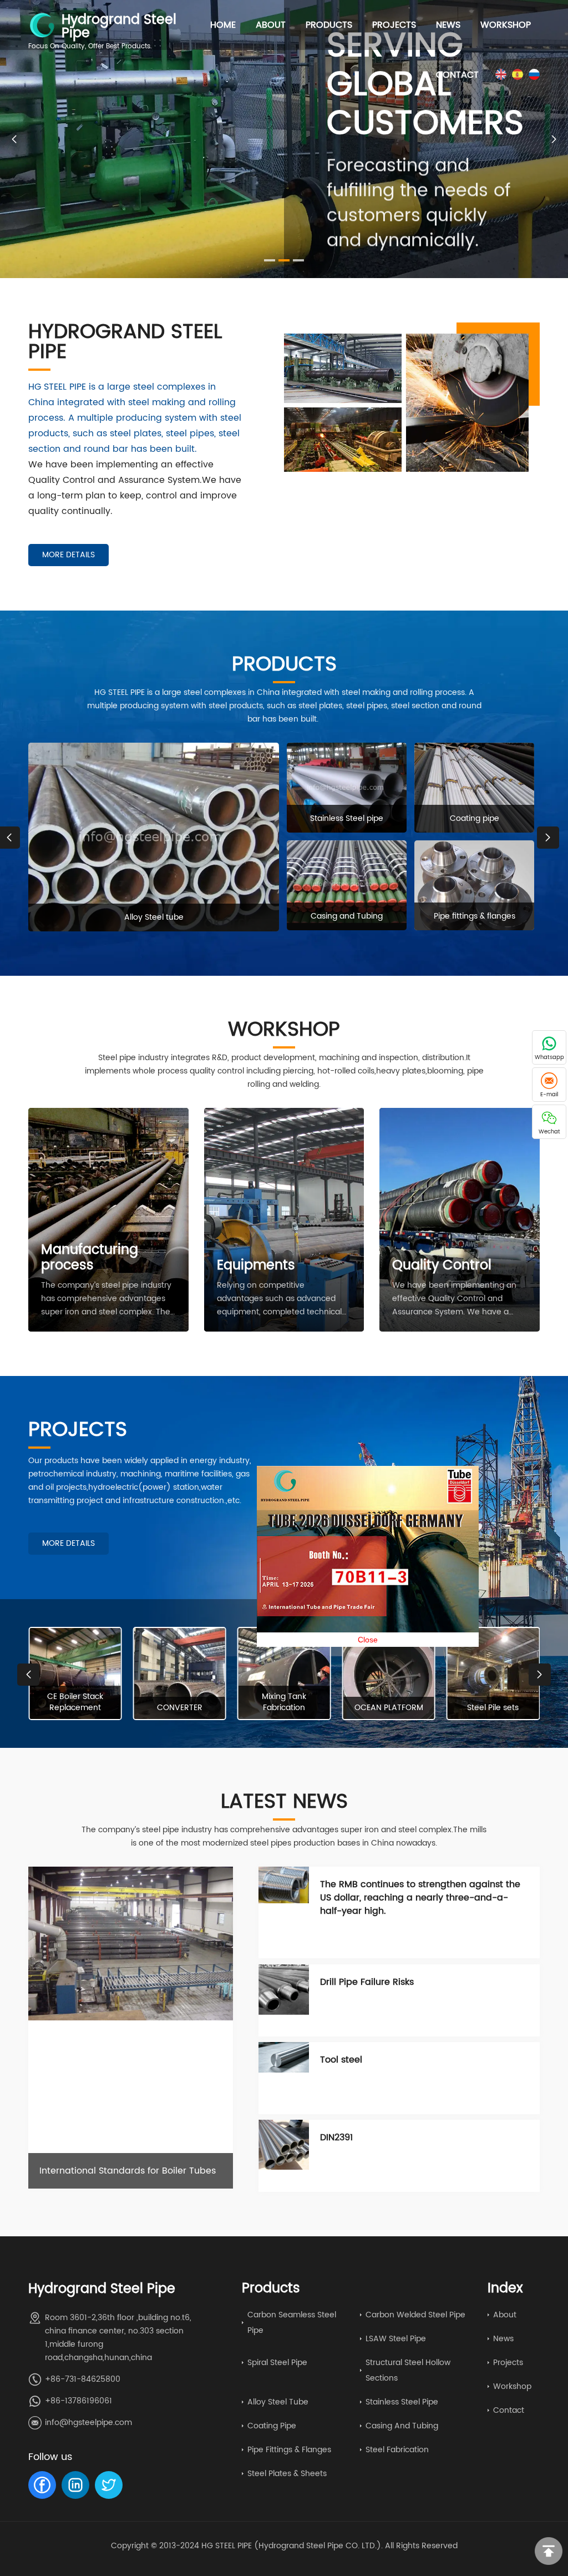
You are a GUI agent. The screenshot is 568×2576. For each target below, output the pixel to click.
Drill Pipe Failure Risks (367, 1982)
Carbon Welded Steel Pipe (415, 2315)
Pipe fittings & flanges (289, 2450)
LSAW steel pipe (396, 2339)
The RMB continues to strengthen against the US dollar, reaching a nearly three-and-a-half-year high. (420, 1898)
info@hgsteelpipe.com (88, 2423)
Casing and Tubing (402, 2426)
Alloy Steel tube (278, 2402)
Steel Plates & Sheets (287, 2474)
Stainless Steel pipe (402, 2402)
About (271, 25)
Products (329, 25)
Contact (457, 75)
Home (223, 25)
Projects (394, 25)
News (448, 25)
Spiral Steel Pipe (277, 2363)
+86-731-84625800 (83, 2379)
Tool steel (341, 2060)
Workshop (506, 25)
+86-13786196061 (78, 2401)
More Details (69, 555)
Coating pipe (272, 2426)
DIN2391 (336, 2138)
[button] (554, 139)
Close (426, 1698)
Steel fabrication (397, 2450)
